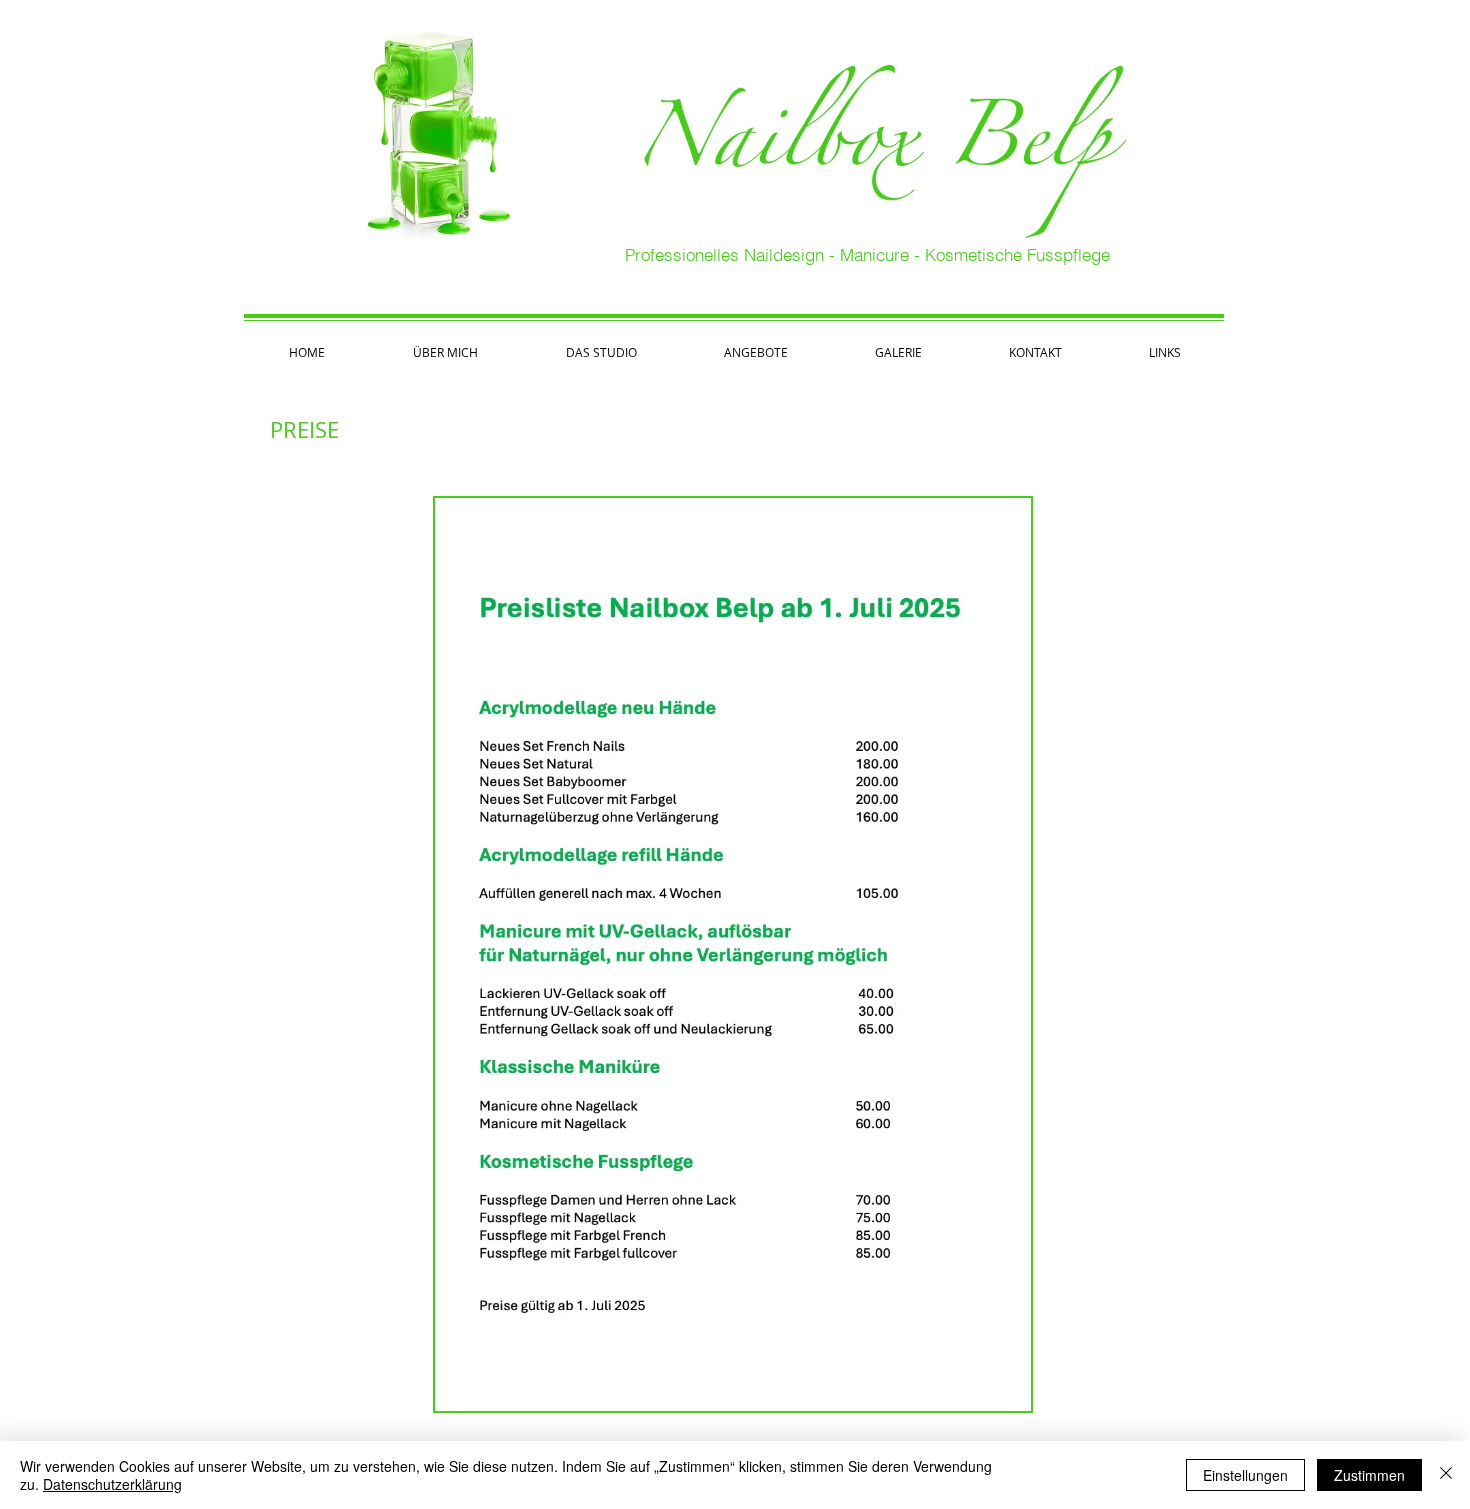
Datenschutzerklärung (112, 1484)
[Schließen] (1446, 1475)
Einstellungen (1245, 1475)
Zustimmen (1369, 1475)
